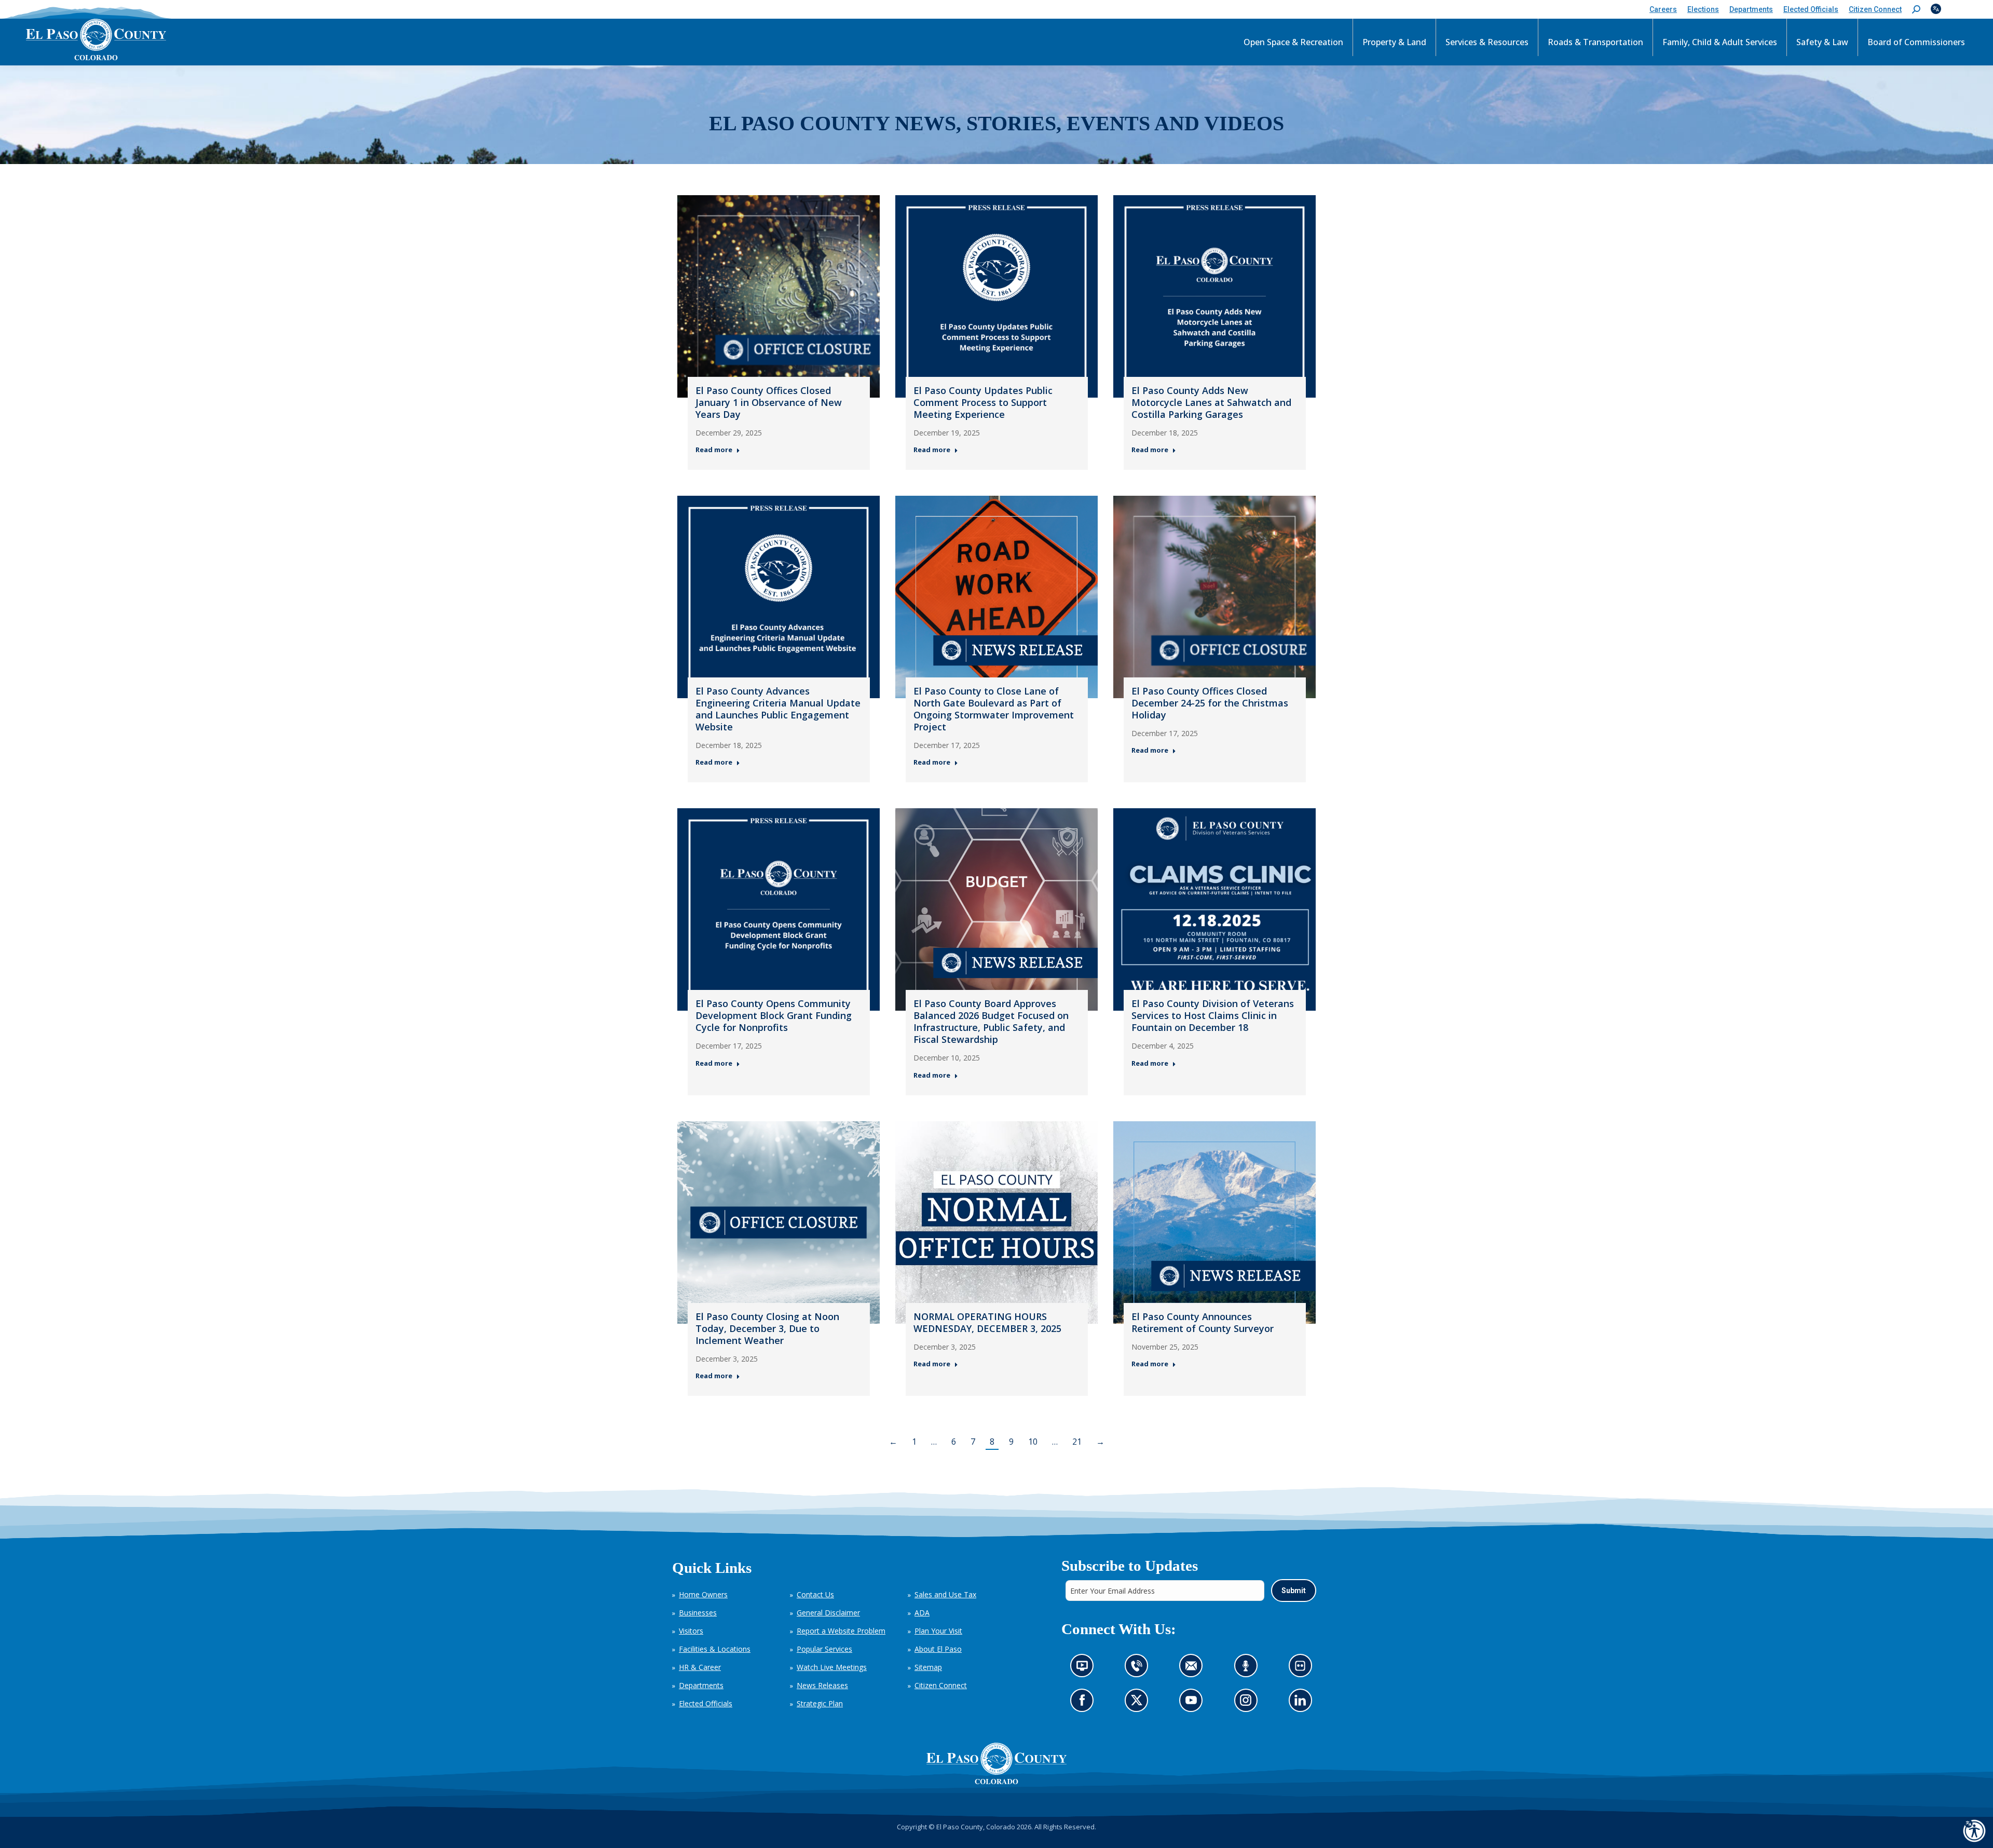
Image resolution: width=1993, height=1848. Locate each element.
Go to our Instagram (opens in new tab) (1248, 1703)
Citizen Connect (941, 1685)
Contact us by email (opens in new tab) (1194, 1669)
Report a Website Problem (841, 1631)
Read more (714, 450)
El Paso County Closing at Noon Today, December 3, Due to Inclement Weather (767, 1328)
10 (1033, 1442)
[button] (1916, 10)
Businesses (698, 1613)
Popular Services (824, 1649)
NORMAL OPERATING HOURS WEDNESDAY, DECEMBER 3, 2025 (987, 1322)
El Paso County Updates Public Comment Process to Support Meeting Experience (983, 402)
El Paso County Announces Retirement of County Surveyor (1203, 1322)
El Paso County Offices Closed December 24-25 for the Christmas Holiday (1210, 703)
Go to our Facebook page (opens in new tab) (1084, 1703)
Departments (701, 1685)
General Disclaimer (828, 1613)
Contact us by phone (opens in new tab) (1139, 1669)
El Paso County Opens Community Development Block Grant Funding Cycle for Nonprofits (774, 1015)
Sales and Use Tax (945, 1594)
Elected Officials (706, 1703)
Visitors (691, 1631)
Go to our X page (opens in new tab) (1139, 1703)
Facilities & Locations (715, 1649)
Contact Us (815, 1594)
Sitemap (928, 1667)
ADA (922, 1613)
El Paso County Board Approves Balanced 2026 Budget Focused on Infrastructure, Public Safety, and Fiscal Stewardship (991, 1021)
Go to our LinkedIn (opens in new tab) (1302, 1703)
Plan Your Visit (938, 1631)
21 (1077, 1442)
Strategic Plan (820, 1703)
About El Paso (938, 1649)
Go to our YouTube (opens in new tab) (1193, 1703)
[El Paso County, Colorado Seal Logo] (996, 1763)
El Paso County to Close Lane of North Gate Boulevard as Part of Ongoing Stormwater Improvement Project (994, 709)
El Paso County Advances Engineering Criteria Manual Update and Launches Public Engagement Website (778, 709)
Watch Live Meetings (832, 1667)
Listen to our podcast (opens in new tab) (1248, 1669)
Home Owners (703, 1594)
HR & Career (700, 1667)
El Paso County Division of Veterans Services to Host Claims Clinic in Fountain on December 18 (1213, 1015)
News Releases (822, 1685)
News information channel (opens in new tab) (1085, 1669)
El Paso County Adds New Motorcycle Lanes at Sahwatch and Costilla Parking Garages (1211, 402)
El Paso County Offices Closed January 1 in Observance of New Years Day (769, 402)
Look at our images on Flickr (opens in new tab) (1303, 1669)
